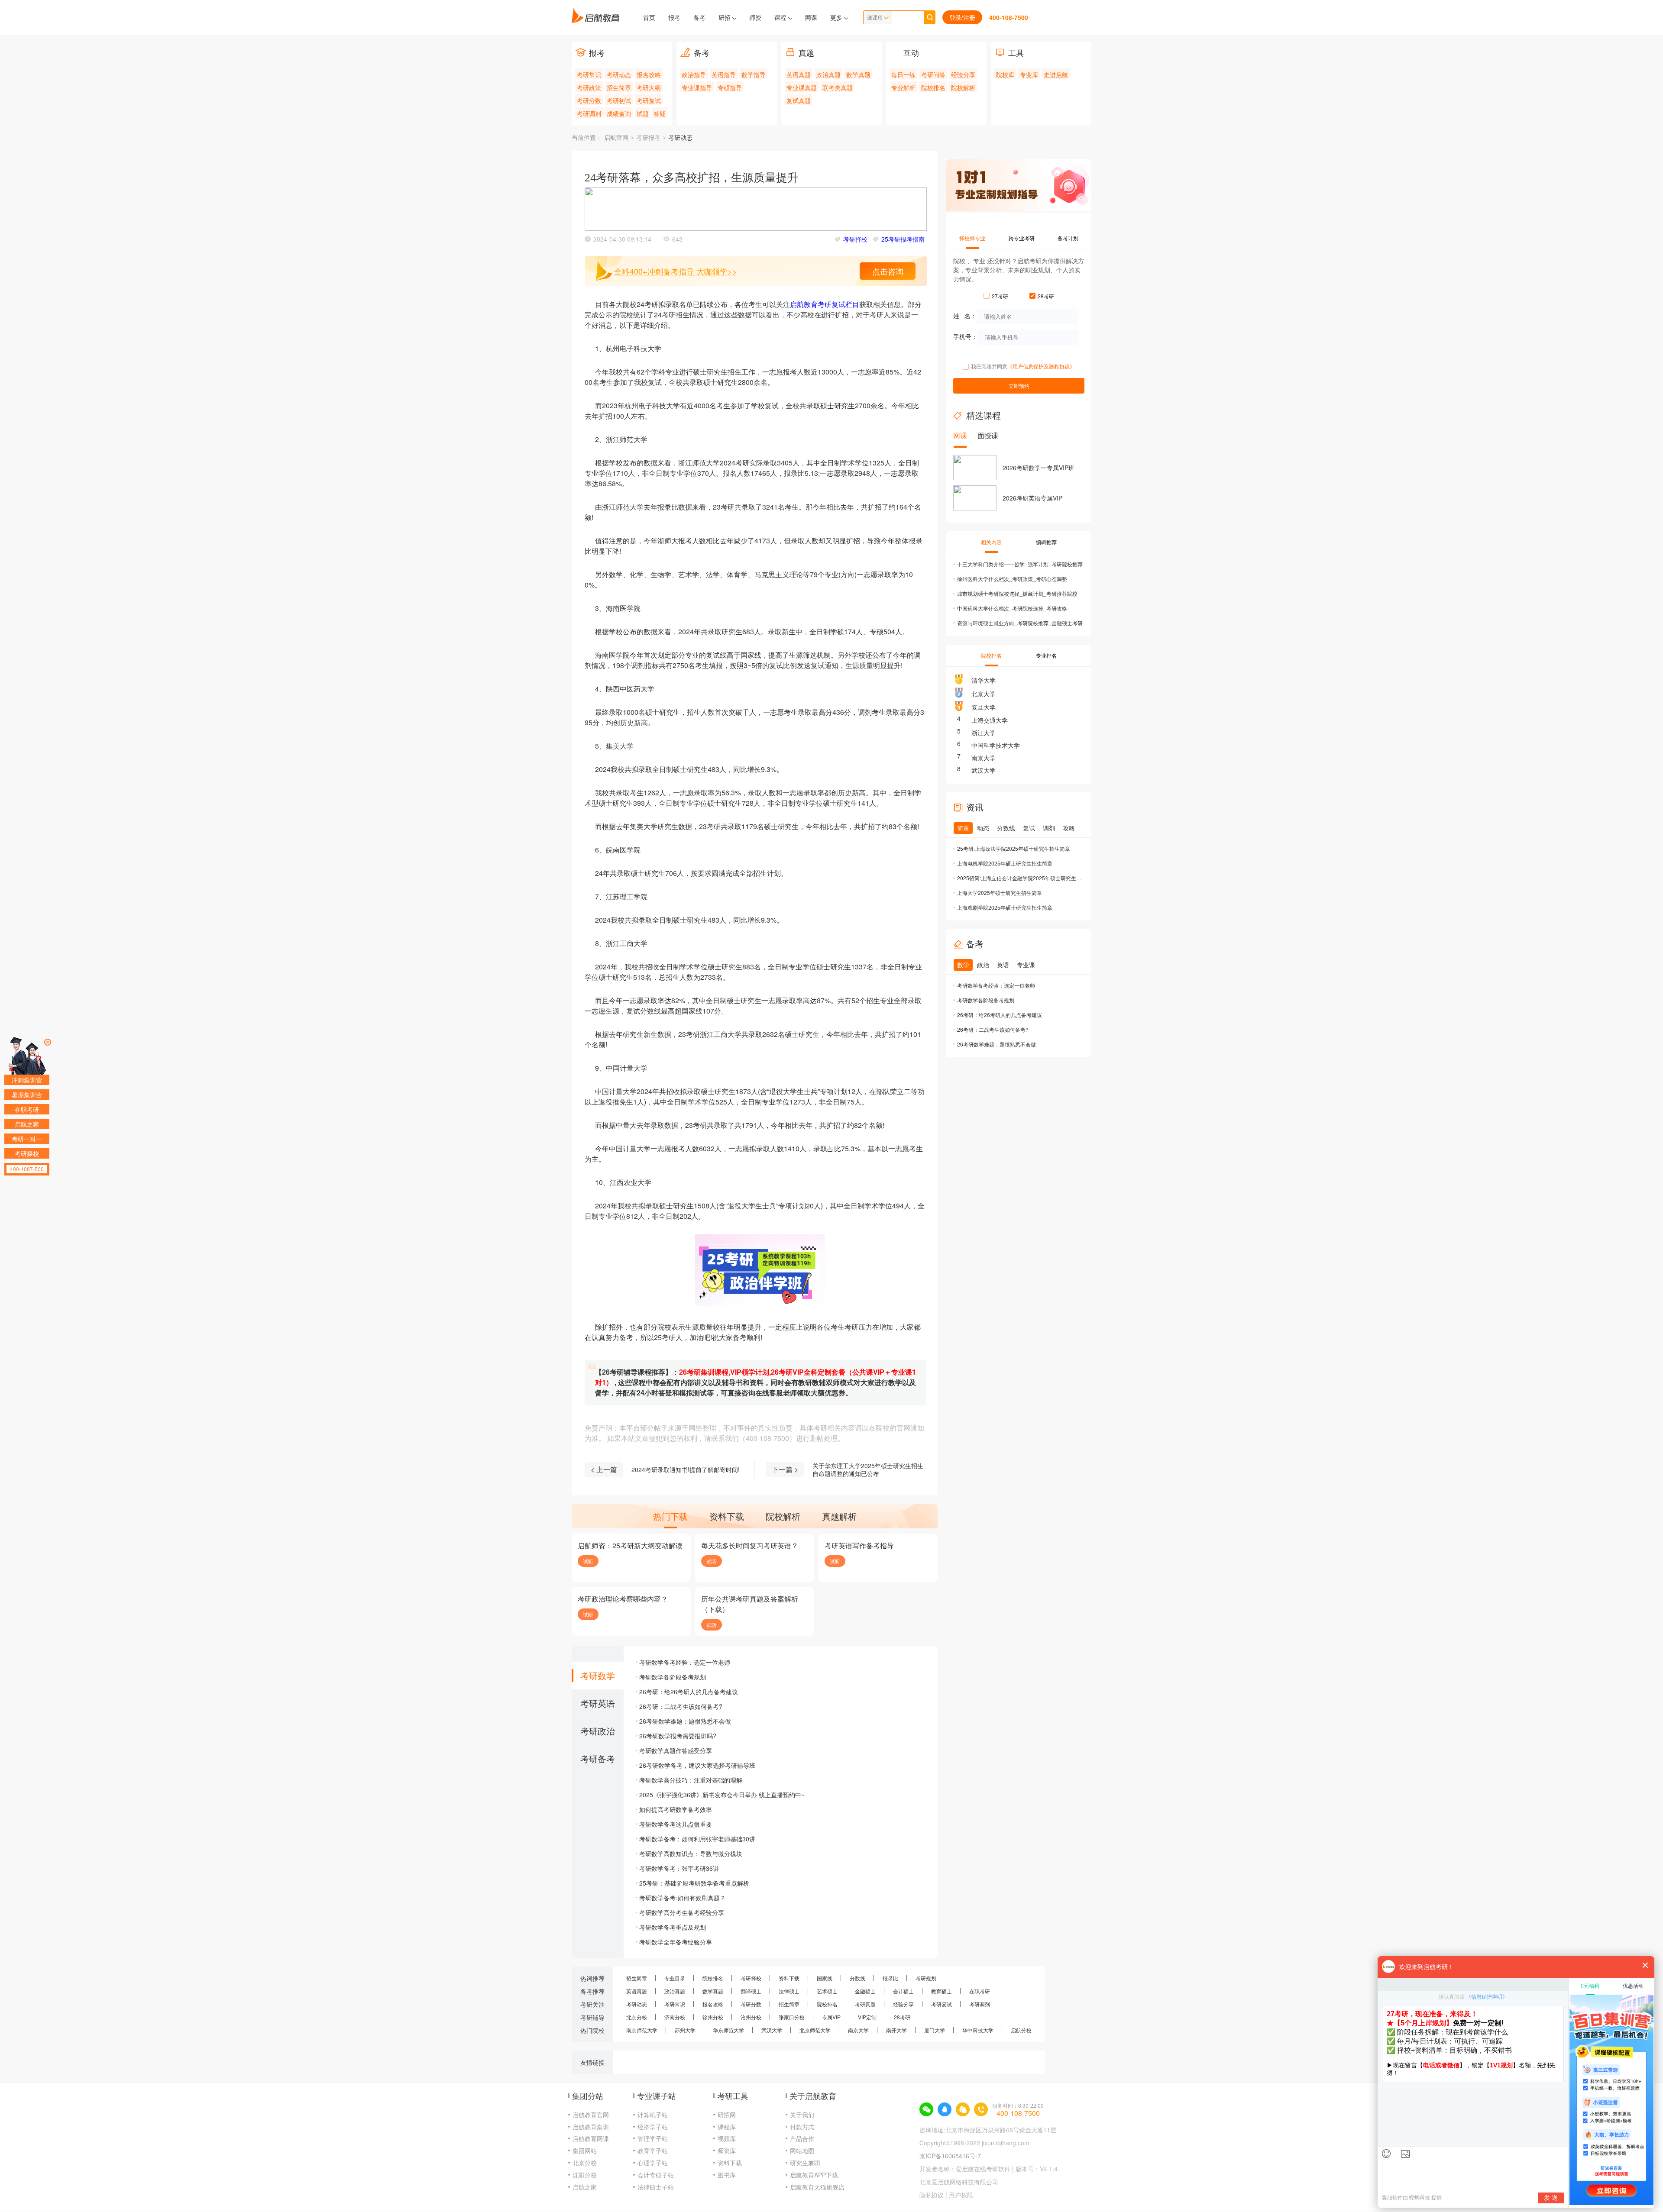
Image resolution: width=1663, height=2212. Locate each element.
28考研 (902, 2017)
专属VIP (831, 2017)
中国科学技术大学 (996, 745)
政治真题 (828, 74)
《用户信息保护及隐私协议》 (1041, 366)
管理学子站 (653, 2138)
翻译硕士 (751, 1991)
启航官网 (616, 138)
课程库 (727, 2127)
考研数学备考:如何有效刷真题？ (683, 1898)
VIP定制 (867, 2017)
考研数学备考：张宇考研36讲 (679, 1868)
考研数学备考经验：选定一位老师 (685, 1662)
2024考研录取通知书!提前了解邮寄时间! (686, 1469)
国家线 (825, 1978)
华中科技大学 (978, 2030)
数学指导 (754, 74)
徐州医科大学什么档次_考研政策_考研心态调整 (1012, 579)
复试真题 (799, 100)
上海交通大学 (990, 720)
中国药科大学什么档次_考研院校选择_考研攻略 (1012, 608)
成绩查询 (619, 113)
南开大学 (896, 2030)
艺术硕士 (827, 1991)
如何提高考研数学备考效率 (676, 1809)
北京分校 (637, 2017)
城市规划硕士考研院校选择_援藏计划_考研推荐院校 (1017, 593)
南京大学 (984, 758)
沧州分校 (751, 2017)
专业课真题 (802, 87)
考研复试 (649, 100)
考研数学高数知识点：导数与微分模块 (691, 1854)
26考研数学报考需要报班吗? (678, 1736)
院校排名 (933, 87)
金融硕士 (865, 1991)
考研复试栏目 (838, 304)
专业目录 (675, 1978)
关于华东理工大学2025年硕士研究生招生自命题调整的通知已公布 (868, 1469)
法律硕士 (789, 1991)
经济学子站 (653, 2127)
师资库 (727, 2151)
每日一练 (903, 74)
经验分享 (963, 74)
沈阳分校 (585, 2175)
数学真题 (858, 74)
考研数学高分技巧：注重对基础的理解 (691, 1780)
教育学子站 (653, 2151)
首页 (649, 17)
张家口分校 (792, 2017)
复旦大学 (984, 707)
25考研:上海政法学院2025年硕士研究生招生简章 (1014, 848)
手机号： (965, 336)
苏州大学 (685, 2030)
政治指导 (694, 74)
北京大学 (984, 694)
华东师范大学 (728, 2030)
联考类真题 (838, 87)
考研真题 (865, 2004)
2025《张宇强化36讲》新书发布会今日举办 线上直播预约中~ (722, 1795)
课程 (781, 17)
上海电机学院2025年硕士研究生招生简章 (1005, 863)
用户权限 (961, 2195)
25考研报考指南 (903, 239)
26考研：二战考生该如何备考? (681, 1706)
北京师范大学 (815, 2030)
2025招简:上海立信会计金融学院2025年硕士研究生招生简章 (1020, 878)
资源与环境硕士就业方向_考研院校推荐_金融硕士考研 (1020, 623)
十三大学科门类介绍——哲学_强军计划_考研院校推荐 (1020, 564)
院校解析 (963, 87)
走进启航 (1056, 74)
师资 (755, 17)
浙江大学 (984, 733)
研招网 (727, 2115)
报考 (674, 17)
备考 (699, 17)
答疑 (660, 113)
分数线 (857, 1978)
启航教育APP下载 (814, 2175)
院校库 (1005, 74)
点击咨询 (888, 271)
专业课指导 (697, 87)
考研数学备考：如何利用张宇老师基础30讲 (697, 1839)
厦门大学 (935, 2030)
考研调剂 (589, 113)
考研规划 (926, 1978)
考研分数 (589, 100)
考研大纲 (649, 87)
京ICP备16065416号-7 (950, 2156)
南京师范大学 (642, 2030)
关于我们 (802, 2115)
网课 (811, 17)
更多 (837, 17)
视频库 (727, 2138)
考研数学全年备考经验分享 (676, 1942)
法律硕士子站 (656, 2187)
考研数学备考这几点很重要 (676, 1824)
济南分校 (675, 2017)
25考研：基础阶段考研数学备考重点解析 (694, 1883)
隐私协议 (932, 2195)
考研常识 (589, 74)
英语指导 (724, 74)
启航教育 (804, 304)
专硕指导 (730, 87)
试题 (643, 113)
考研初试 (619, 100)
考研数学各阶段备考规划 (673, 1677)
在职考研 (980, 1991)
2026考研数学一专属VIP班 (1039, 468)
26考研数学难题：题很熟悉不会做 (685, 1721)
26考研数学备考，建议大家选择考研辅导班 (697, 1765)
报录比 (890, 1978)
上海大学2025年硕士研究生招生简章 (1000, 893)
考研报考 (648, 138)
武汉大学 (984, 770)
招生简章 (619, 87)
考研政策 (589, 87)
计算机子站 (653, 2115)
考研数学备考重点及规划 (673, 1927)
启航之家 (585, 2187)
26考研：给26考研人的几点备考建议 (689, 1692)
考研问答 (933, 74)
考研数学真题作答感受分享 (676, 1750)
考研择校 (855, 239)
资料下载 (789, 1978)
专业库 (1029, 74)
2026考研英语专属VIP (1032, 498)
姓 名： (965, 316)
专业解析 (903, 87)
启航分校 (1021, 2030)
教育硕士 (942, 1991)
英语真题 (799, 74)
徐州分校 (713, 2017)
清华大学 (984, 680)
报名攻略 (649, 74)
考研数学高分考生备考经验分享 (682, 1912)
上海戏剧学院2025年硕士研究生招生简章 (1005, 907)
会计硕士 (903, 1991)
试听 (588, 1561)
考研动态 (619, 74)
